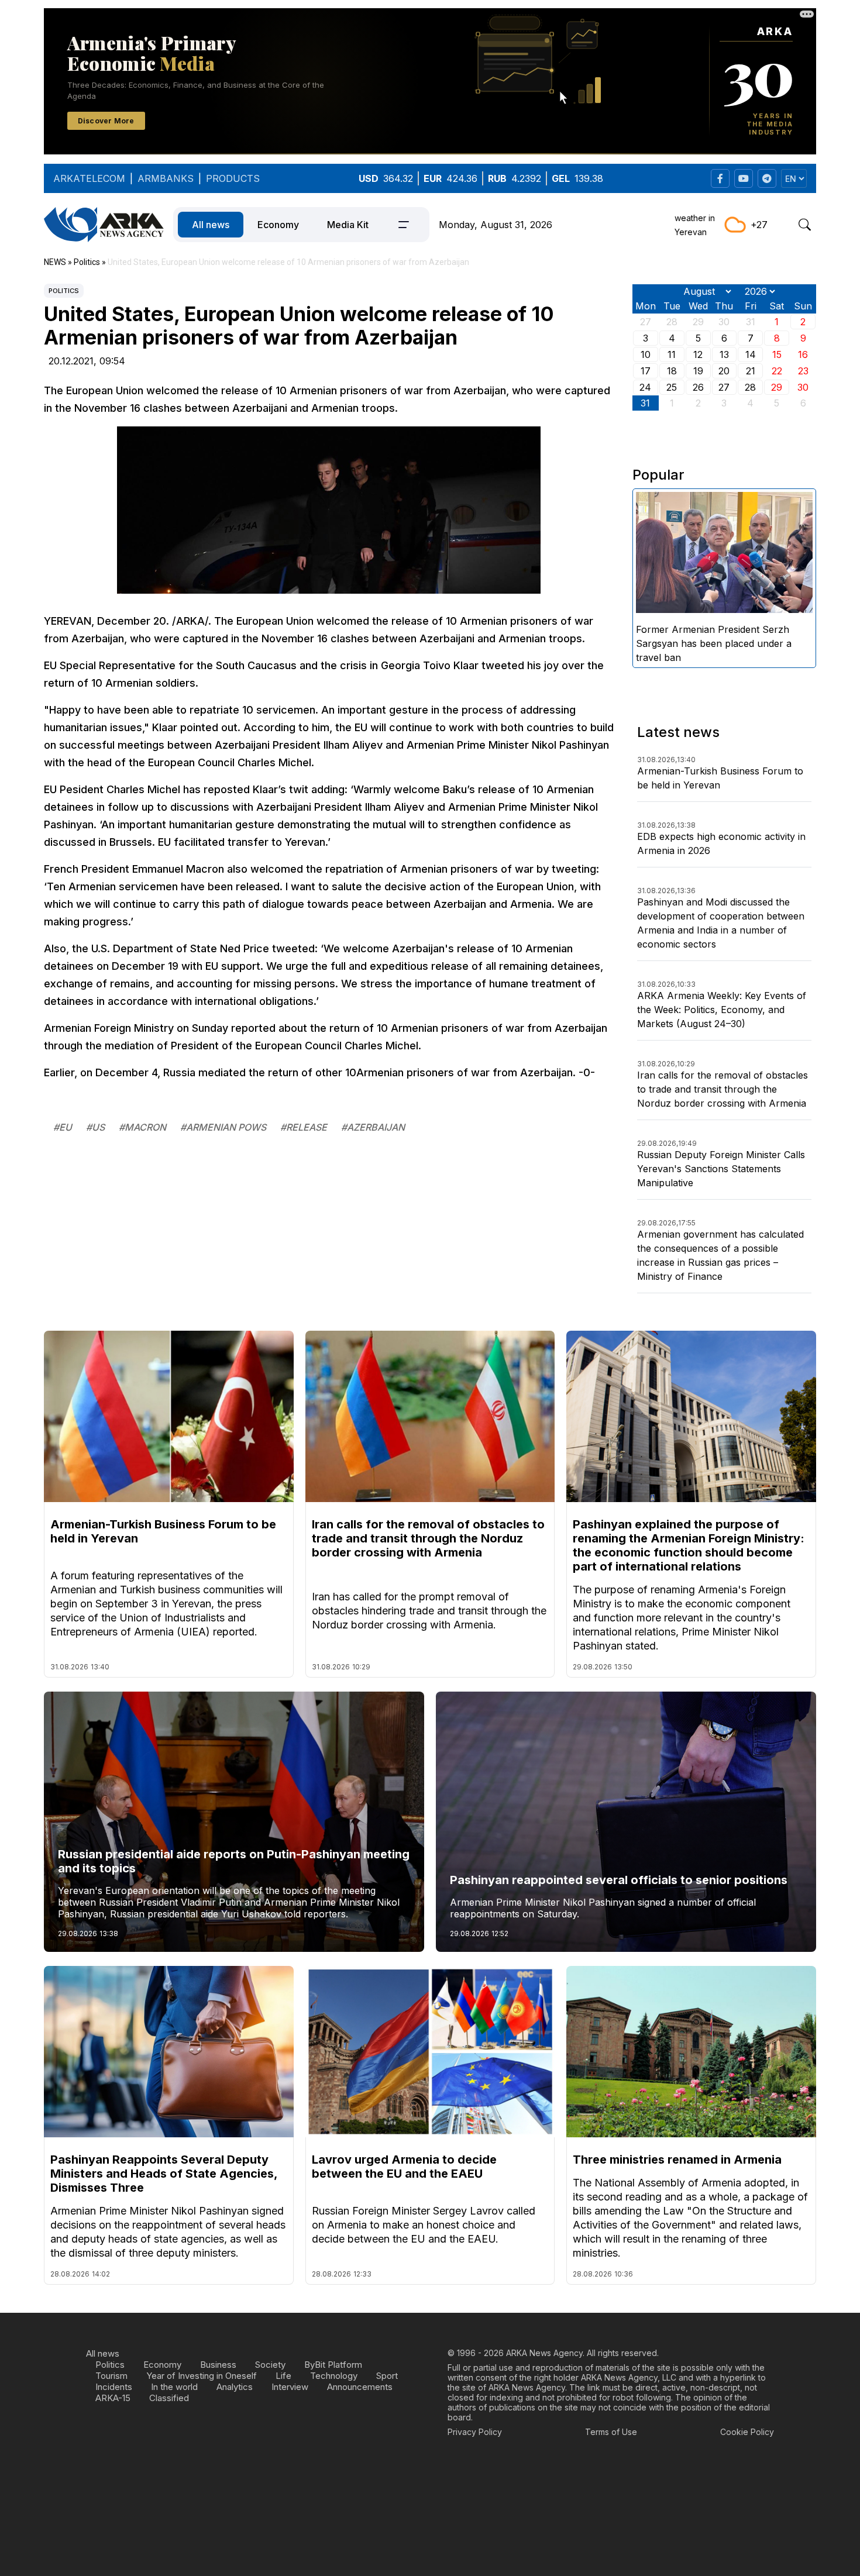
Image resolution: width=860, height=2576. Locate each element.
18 (672, 371)
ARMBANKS (166, 178)
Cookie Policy (747, 2432)
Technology (334, 2376)
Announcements (360, 2387)
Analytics (235, 2387)
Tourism (111, 2376)
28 (750, 387)
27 (724, 387)
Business (218, 2365)
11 (672, 354)
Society (270, 2365)
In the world (174, 2387)
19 (698, 371)
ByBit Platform (333, 2365)
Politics (64, 291)
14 (751, 354)
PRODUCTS (233, 178)
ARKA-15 (113, 2398)
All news (211, 225)
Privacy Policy (475, 2432)
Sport (387, 2376)
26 (698, 387)
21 (751, 371)
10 (646, 354)
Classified (169, 2398)
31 (645, 403)
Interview (290, 2387)
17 (646, 371)
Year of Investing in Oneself (202, 2376)
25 (672, 387)
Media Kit (348, 225)
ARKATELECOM (89, 178)
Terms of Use (611, 2432)
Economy (278, 225)
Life (283, 2376)
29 (777, 387)
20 (724, 371)
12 (698, 354)
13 (724, 354)
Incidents (114, 2387)
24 (645, 387)
